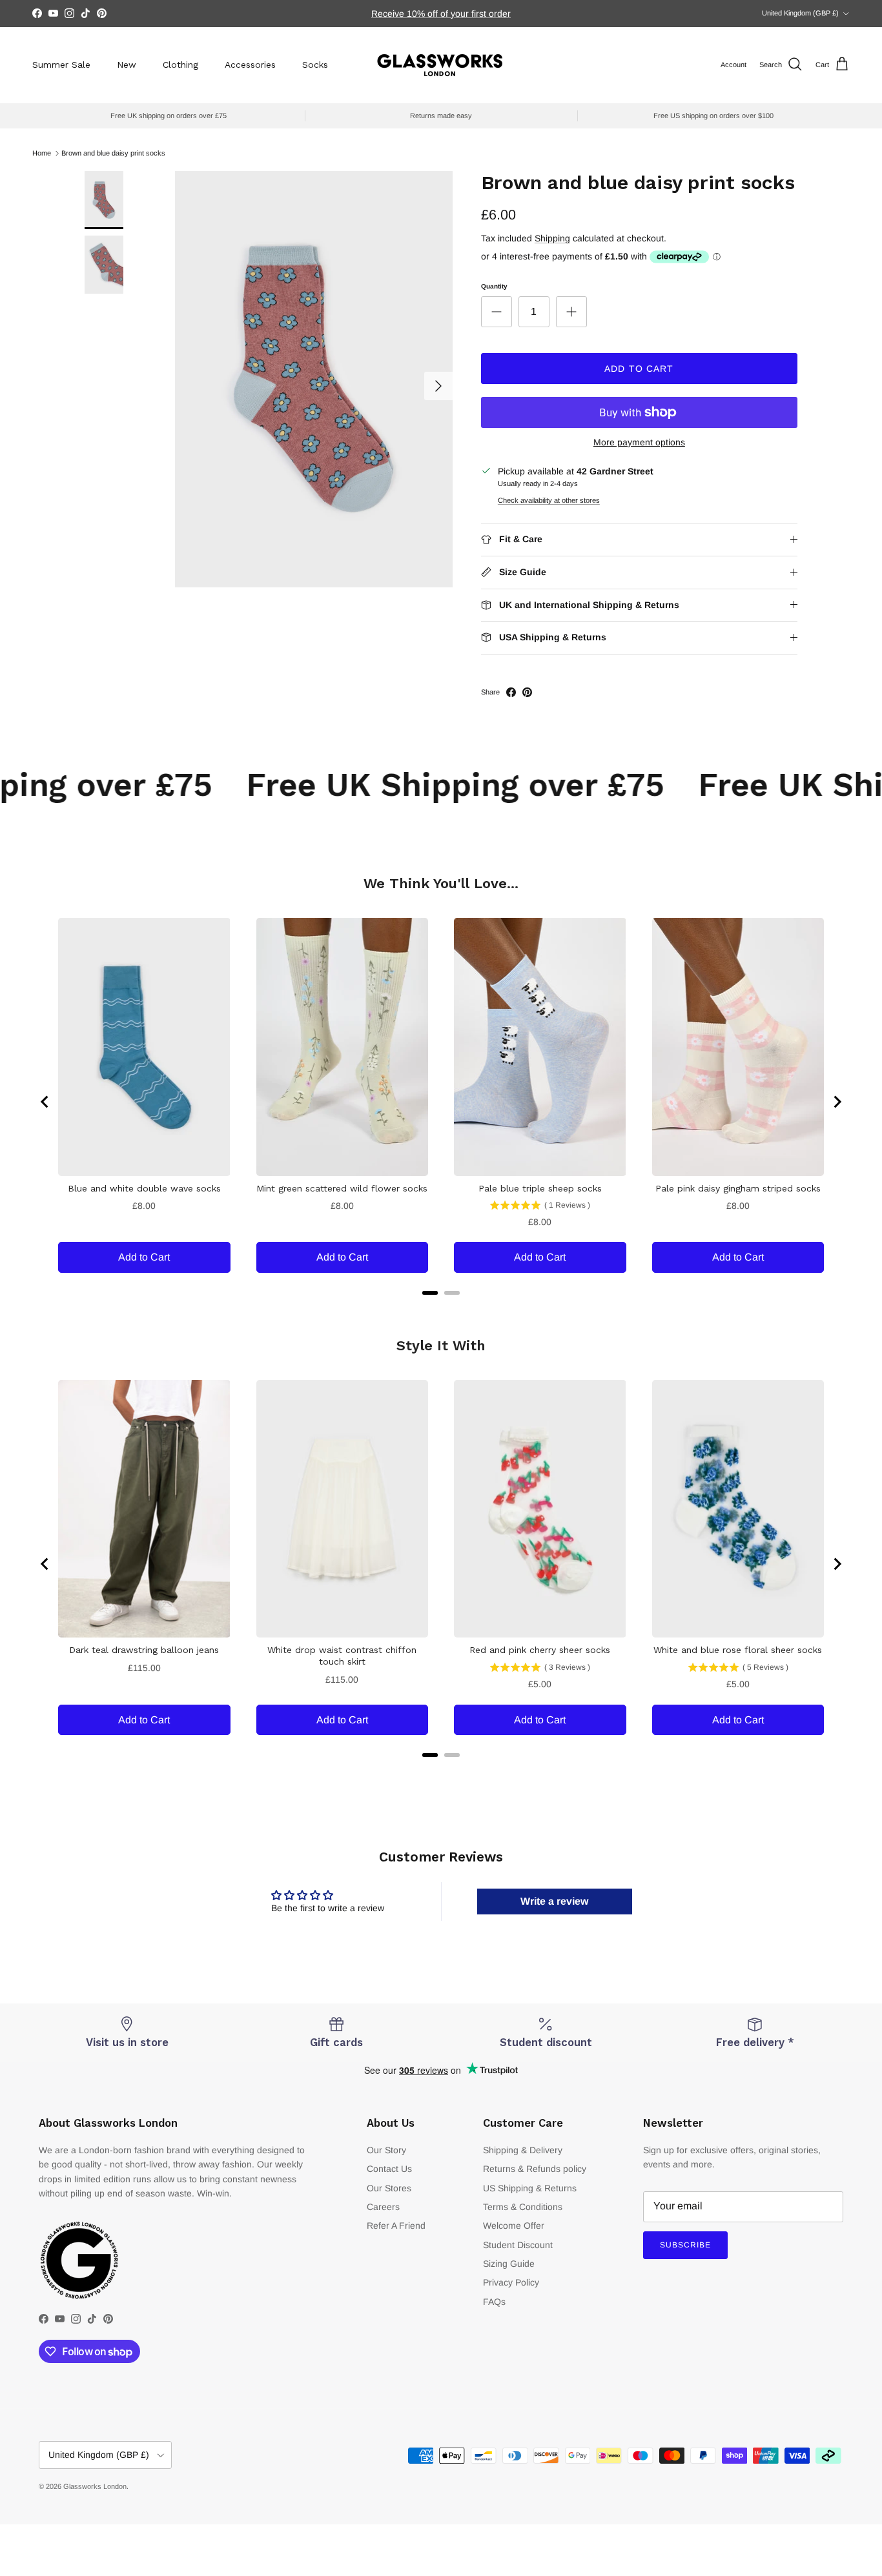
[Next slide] (837, 1102)
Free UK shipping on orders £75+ (441, 14)
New (127, 65)
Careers (383, 2207)
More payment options (639, 442)
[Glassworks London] (441, 65)
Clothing (180, 65)
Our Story (386, 2150)
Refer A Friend (396, 2226)
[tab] (430, 1293)
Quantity (494, 286)
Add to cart (639, 369)
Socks (315, 65)
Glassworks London (95, 2486)
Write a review (554, 1901)
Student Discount (518, 2245)
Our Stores (389, 2188)
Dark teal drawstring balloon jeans (144, 1650)
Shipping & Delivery (523, 2150)
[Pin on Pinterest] (527, 692)
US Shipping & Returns (530, 2188)
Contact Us (389, 2169)
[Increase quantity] (571, 312)
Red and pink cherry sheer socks (540, 1650)
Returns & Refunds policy (535, 2169)
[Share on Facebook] (511, 692)
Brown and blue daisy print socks (113, 153)
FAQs (494, 2302)
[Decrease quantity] (497, 312)
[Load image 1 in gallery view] (314, 379)
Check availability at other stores (549, 500)
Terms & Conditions (523, 2207)
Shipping (552, 238)
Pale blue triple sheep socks (540, 1188)
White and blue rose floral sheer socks (738, 1650)
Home (42, 153)
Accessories (250, 65)
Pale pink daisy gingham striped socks (738, 1188)
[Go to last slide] (45, 1102)
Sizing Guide (509, 2264)
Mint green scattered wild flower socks (342, 1188)
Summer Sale (61, 65)
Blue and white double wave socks (144, 1188)
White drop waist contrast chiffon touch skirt (342, 1656)
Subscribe (685, 2245)
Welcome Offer (514, 2226)
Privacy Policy (511, 2282)
